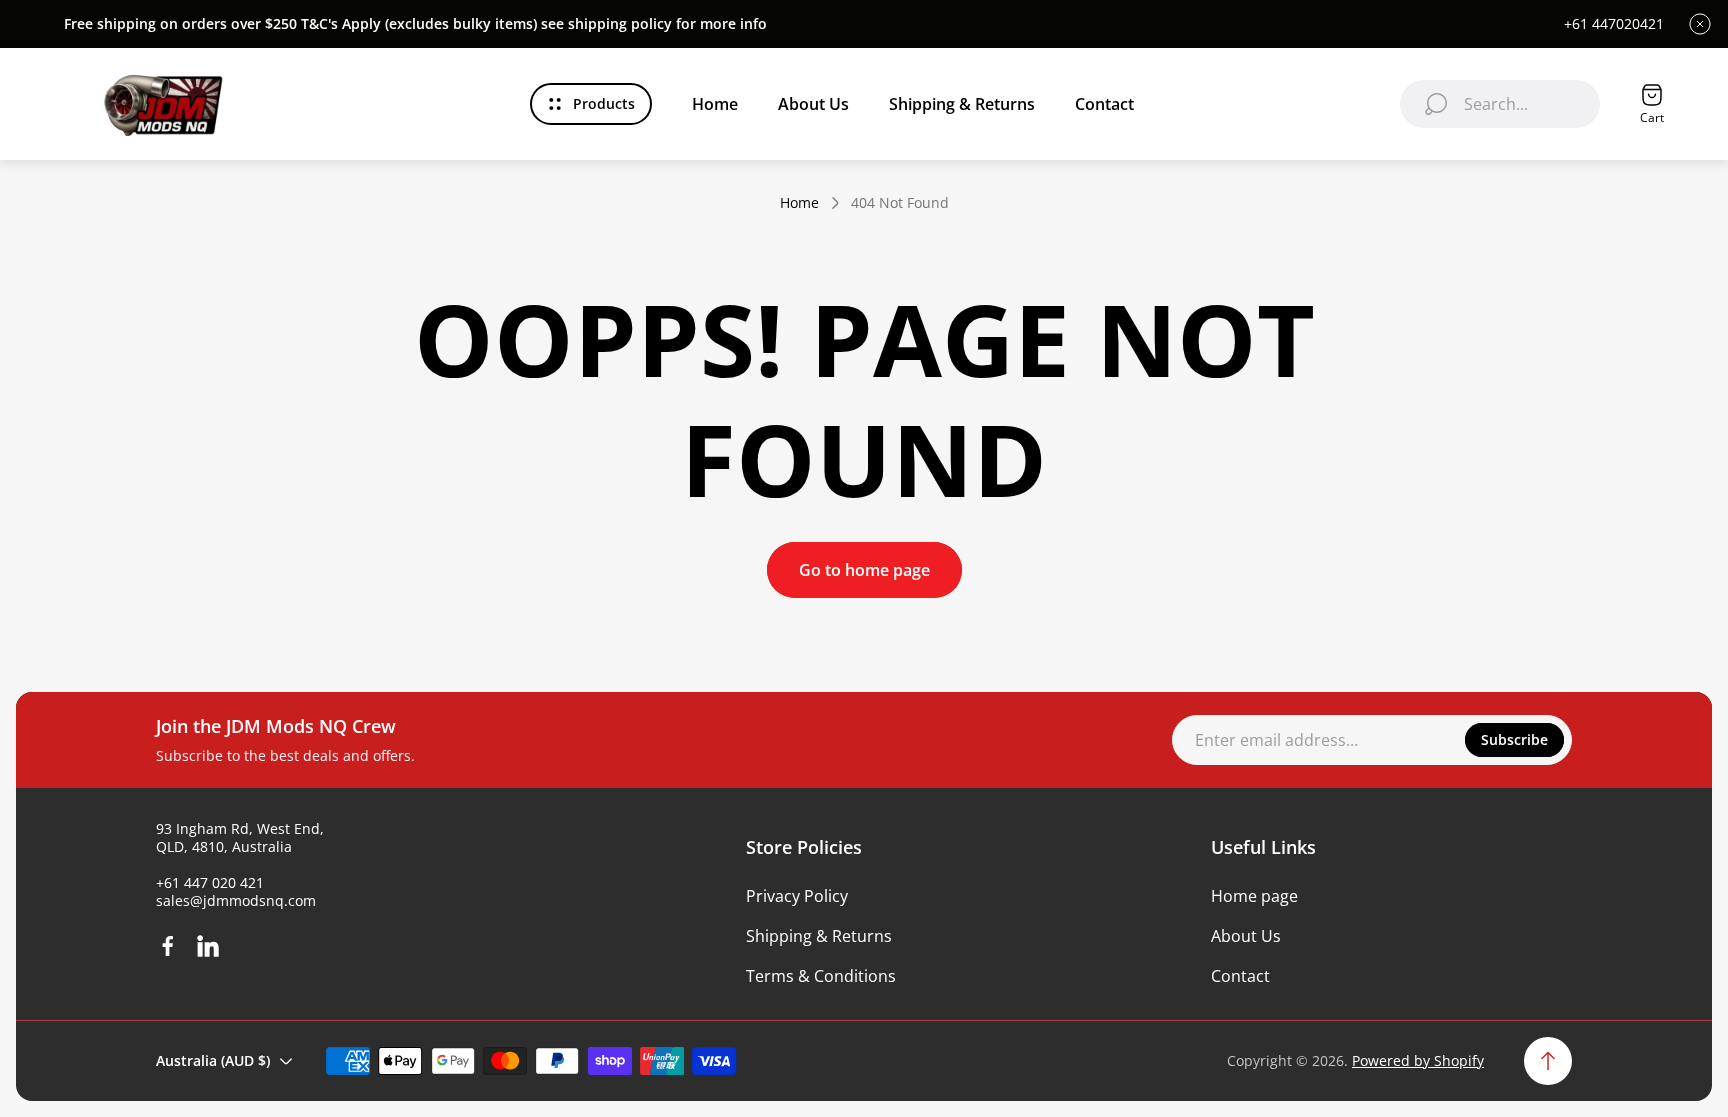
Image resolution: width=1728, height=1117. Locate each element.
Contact (1240, 976)
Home (799, 203)
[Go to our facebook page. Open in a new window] (168, 946)
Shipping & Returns (819, 936)
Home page (1254, 896)
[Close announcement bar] (1700, 24)
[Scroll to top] (1548, 1061)
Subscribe (1514, 739)
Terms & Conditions (821, 976)
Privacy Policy (797, 896)
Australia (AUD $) (213, 1060)
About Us (1246, 936)
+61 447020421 (1614, 24)
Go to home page (864, 570)
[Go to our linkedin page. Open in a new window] (208, 946)
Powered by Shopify (1418, 1060)
